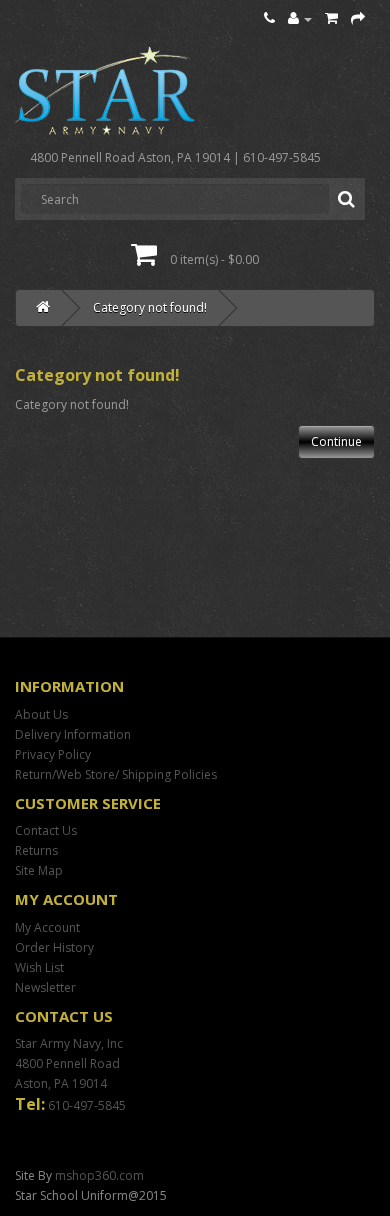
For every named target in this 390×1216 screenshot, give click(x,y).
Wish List (39, 967)
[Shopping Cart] (331, 18)
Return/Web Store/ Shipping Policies (116, 774)
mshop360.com (99, 1175)
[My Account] (300, 18)
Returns (36, 850)
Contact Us (46, 830)
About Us (41, 714)
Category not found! (150, 307)
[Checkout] (358, 18)
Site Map (39, 870)
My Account (47, 927)
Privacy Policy (53, 754)
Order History (54, 947)
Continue (336, 441)
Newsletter (45, 987)
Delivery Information (73, 734)
